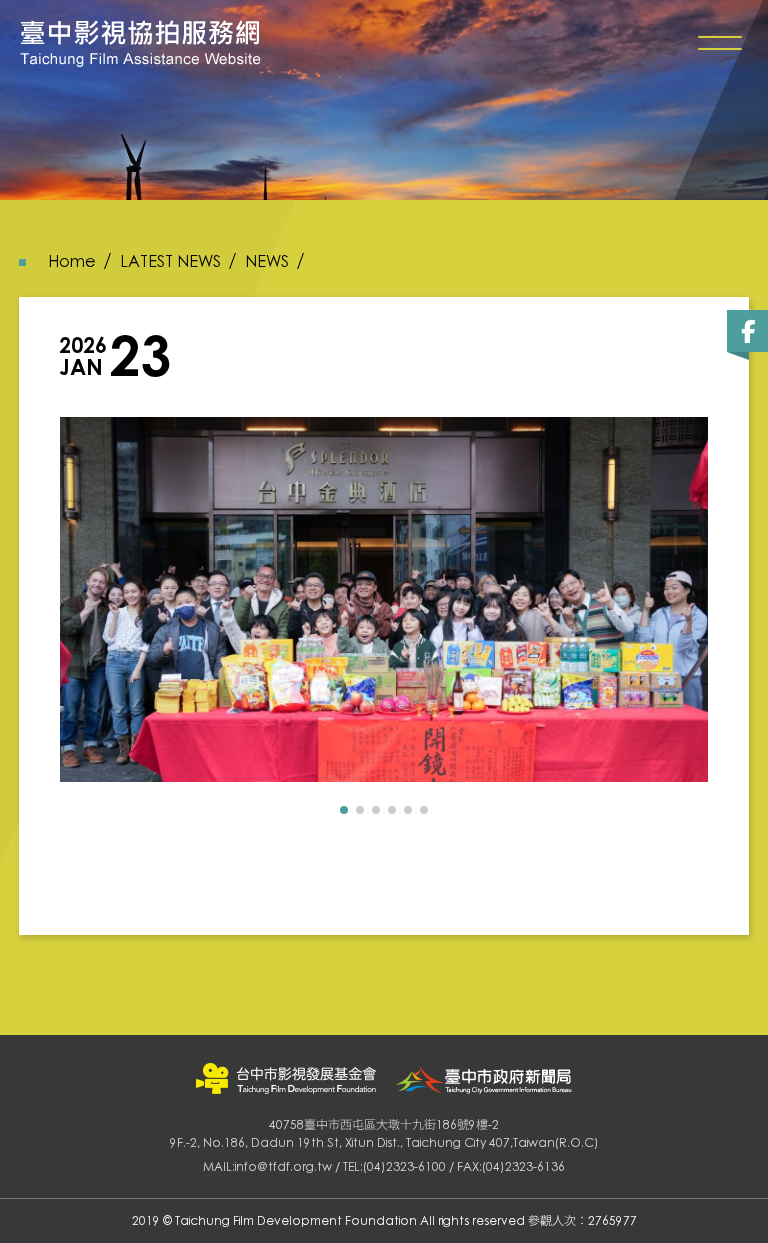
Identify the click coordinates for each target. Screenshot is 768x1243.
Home (72, 261)
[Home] (140, 43)
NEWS (267, 261)
